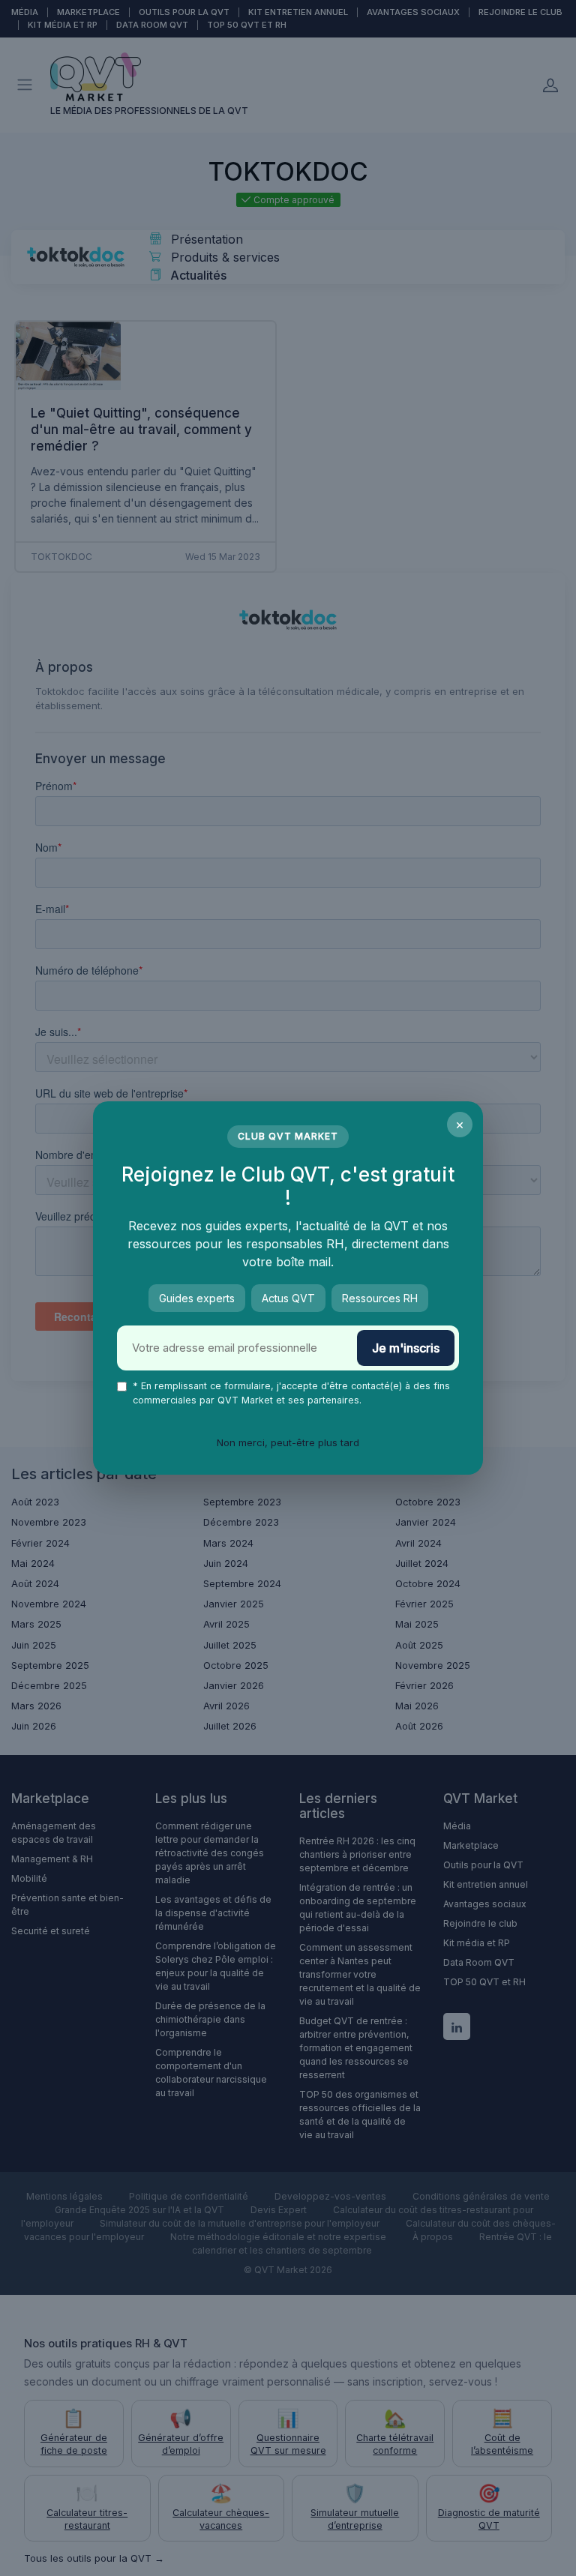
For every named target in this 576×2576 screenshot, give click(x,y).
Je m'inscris (406, 1348)
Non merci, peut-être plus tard (288, 1442)
